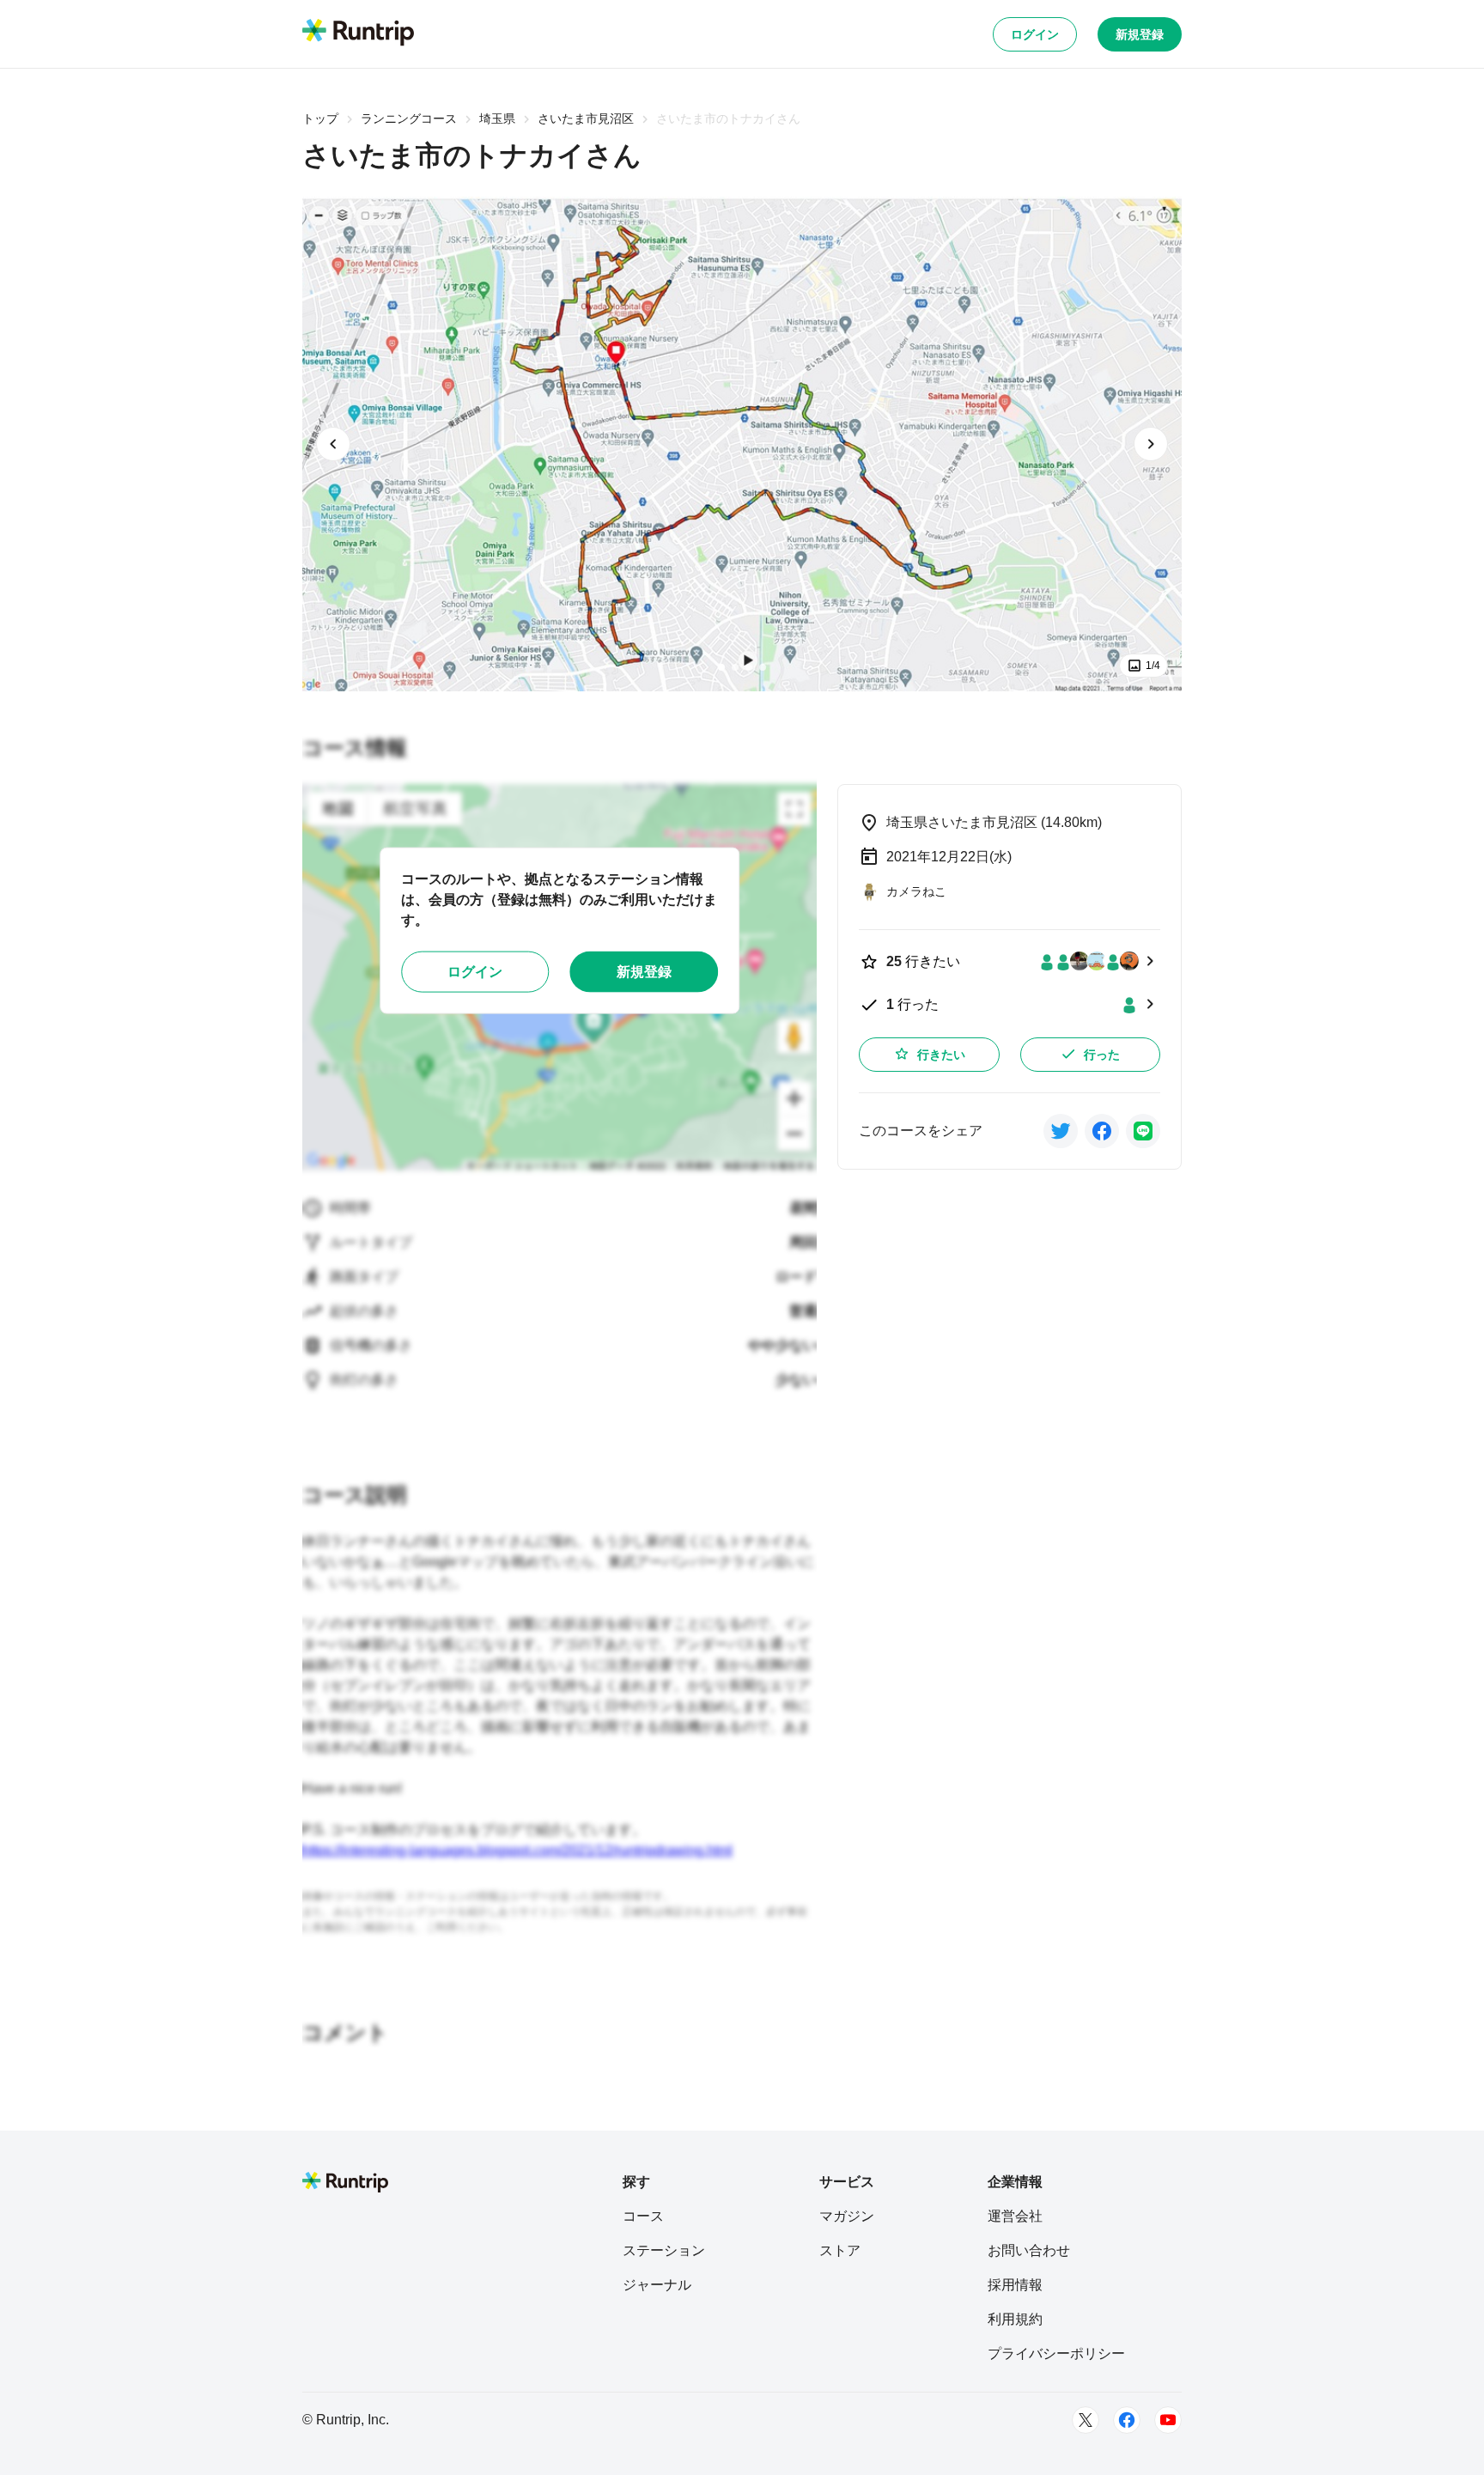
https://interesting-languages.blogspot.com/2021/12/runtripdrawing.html (517, 1850)
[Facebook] (1127, 2420)
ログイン (1035, 34)
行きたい (941, 1055)
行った (1102, 1055)
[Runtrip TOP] (358, 33)
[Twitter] (1086, 2420)
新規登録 (1140, 34)
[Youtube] (1168, 2420)
